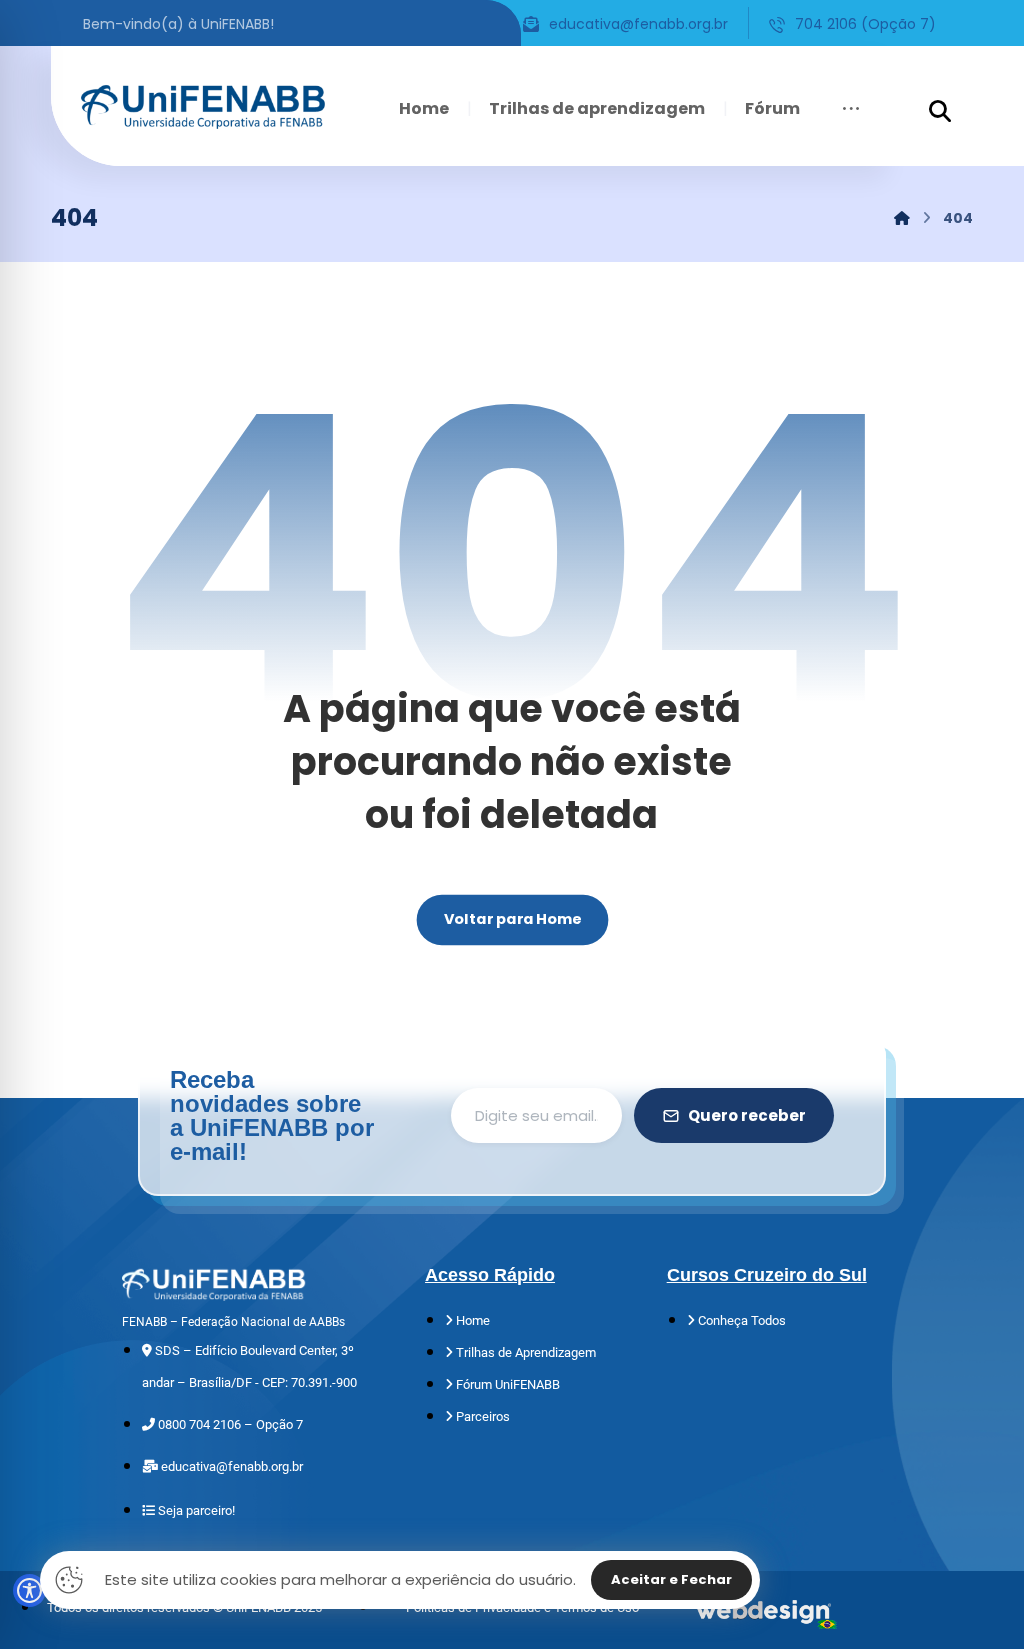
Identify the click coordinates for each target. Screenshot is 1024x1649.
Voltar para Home (512, 919)
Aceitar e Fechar (671, 1579)
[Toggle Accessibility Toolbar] (29, 1590)
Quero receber (747, 1115)
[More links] (851, 108)
